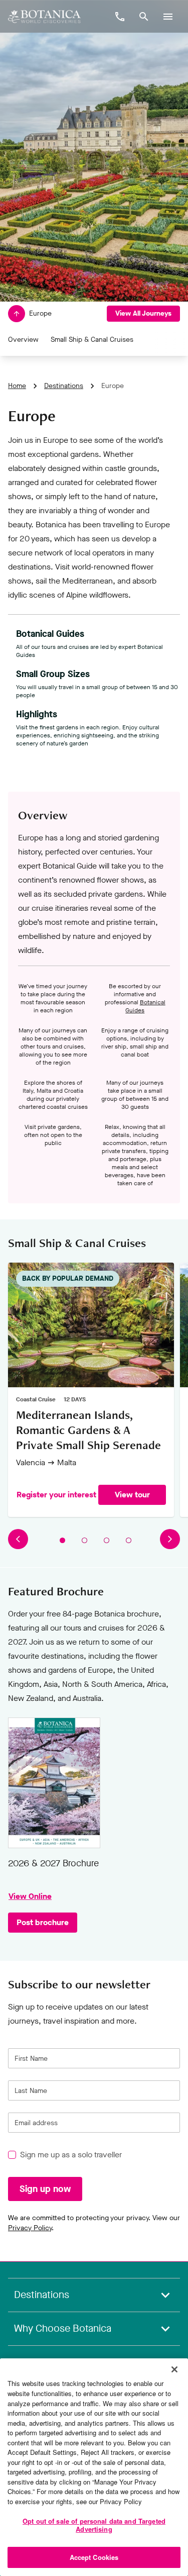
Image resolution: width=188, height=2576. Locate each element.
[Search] (144, 17)
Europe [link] (113, 386)
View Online (54, 1783)
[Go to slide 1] (62, 1541)
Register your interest (56, 1495)
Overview (23, 340)
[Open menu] (168, 17)
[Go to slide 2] (84, 1541)
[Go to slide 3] (106, 1541)
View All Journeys (143, 313)
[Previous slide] (18, 1540)
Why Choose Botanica (63, 2328)
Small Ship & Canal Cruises (92, 340)
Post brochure (43, 1922)
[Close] (174, 2369)
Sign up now (45, 2189)
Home (17, 386)
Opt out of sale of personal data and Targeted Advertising (94, 2525)
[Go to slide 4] (128, 1541)
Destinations (64, 386)
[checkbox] (12, 2155)
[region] (94, 2467)
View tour (132, 1495)
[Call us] (120, 17)
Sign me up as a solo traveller (71, 2155)
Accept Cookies (94, 2557)
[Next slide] (170, 1540)
